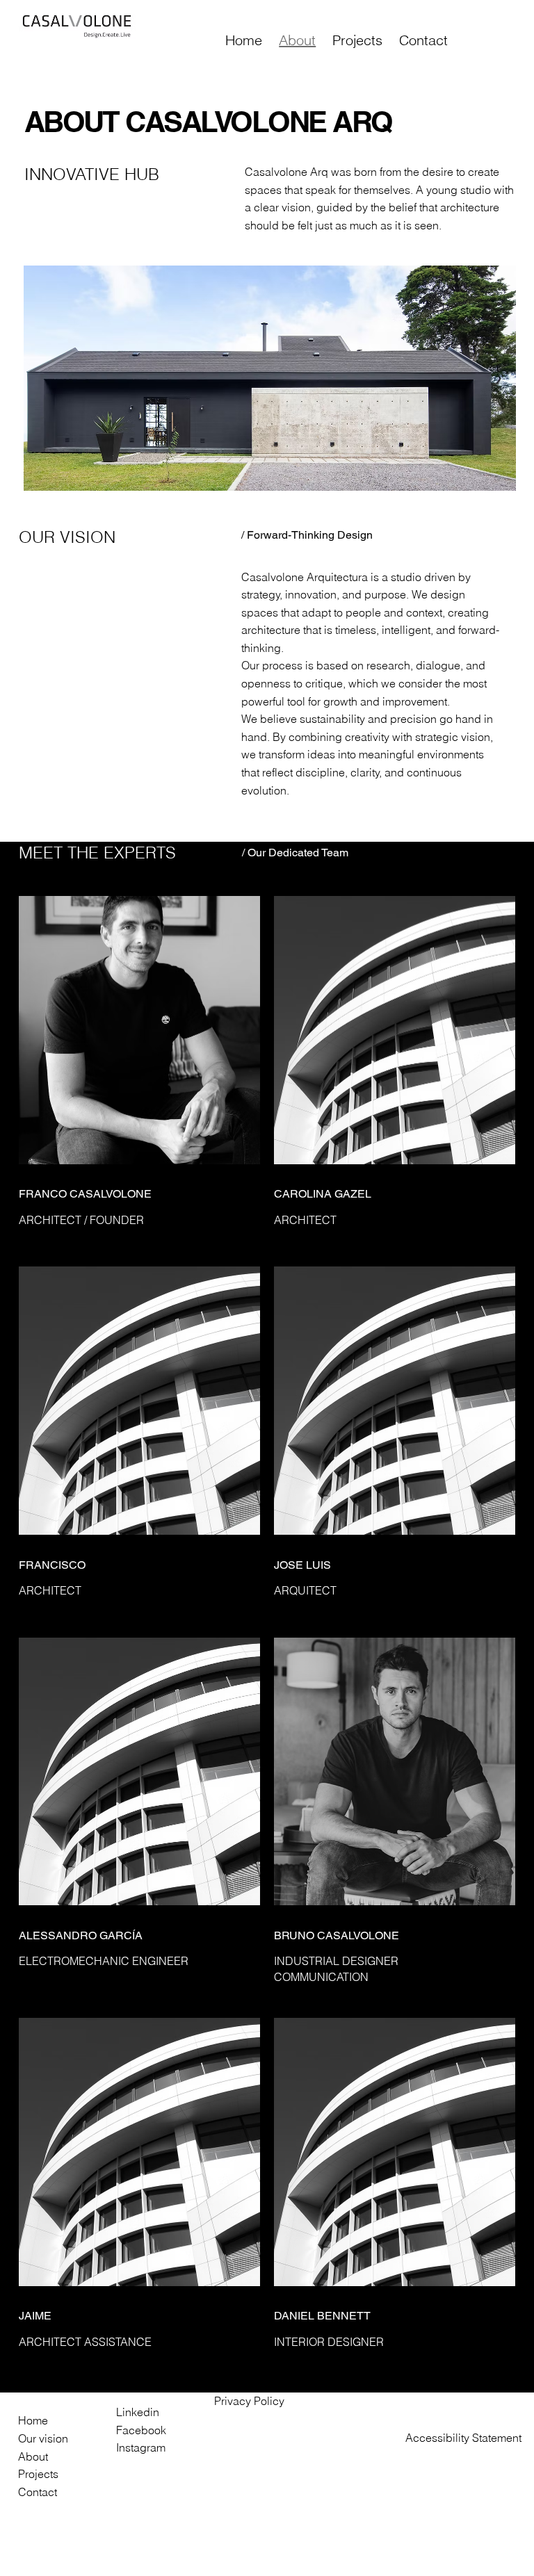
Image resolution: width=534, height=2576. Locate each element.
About (33, 2456)
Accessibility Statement (463, 2438)
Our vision (43, 2438)
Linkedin (138, 2412)
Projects (38, 2474)
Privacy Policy (249, 2401)
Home (33, 2420)
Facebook (141, 2430)
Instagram (141, 2447)
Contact (38, 2492)
